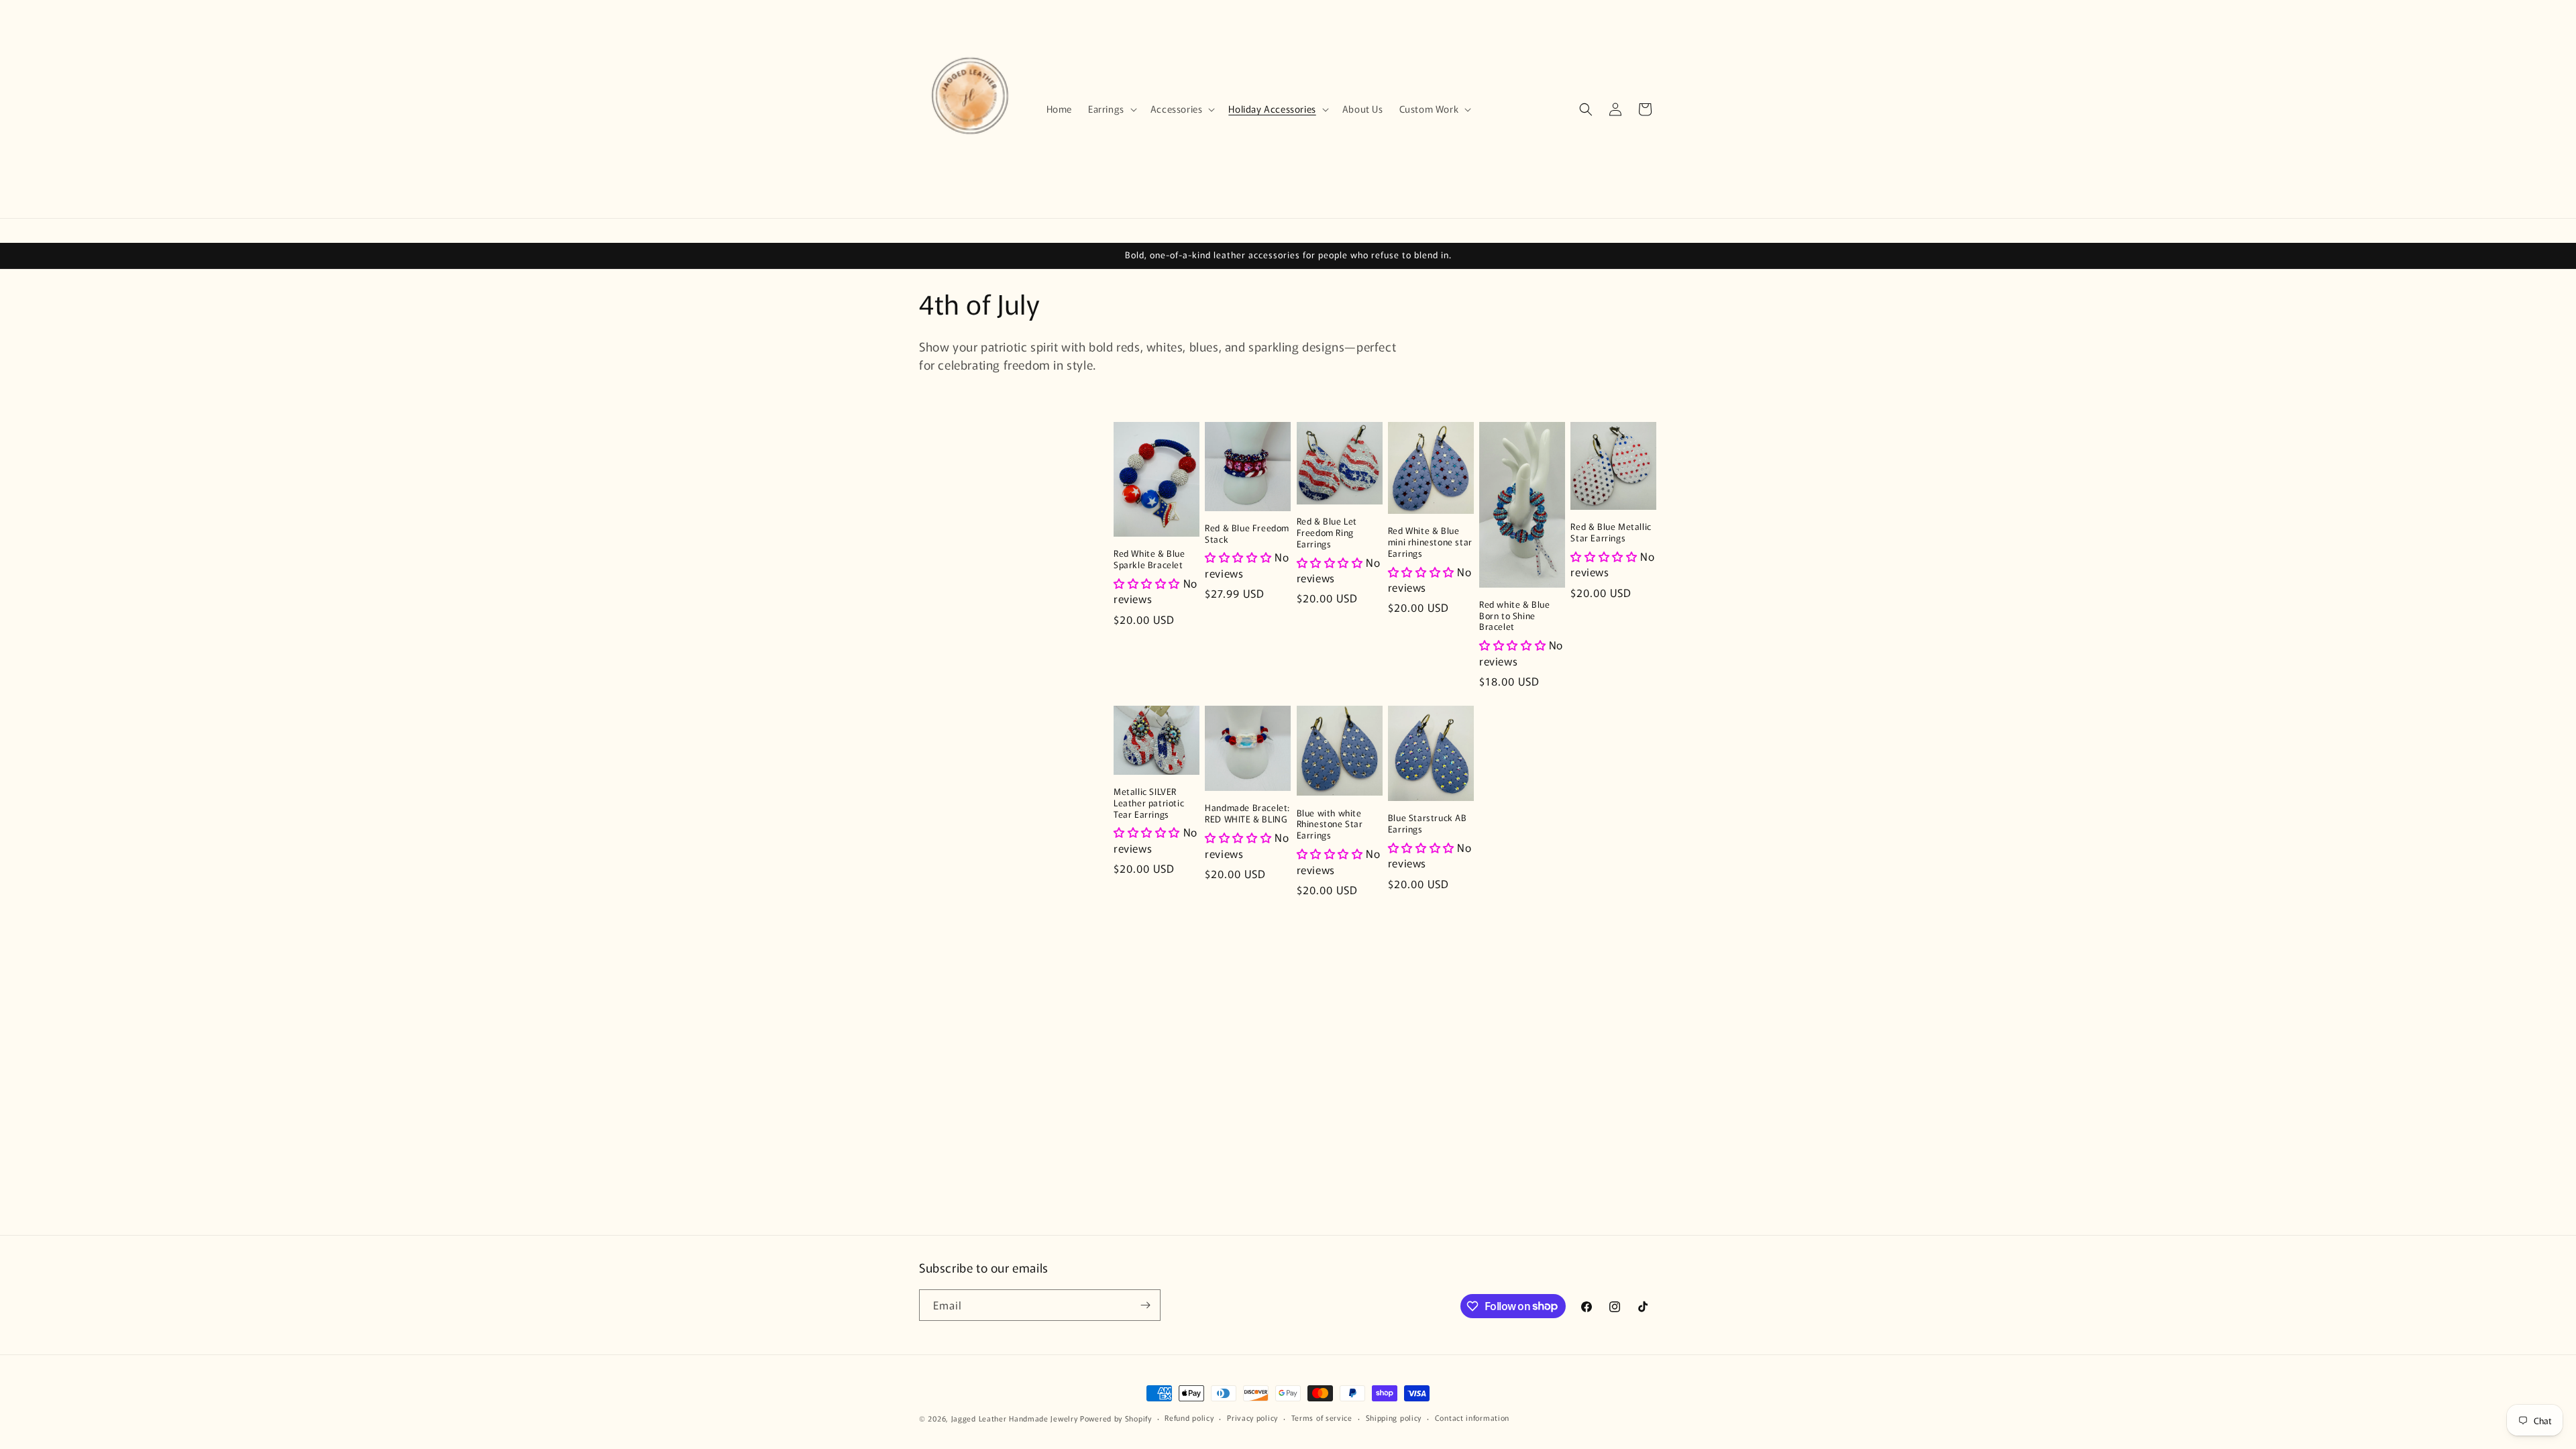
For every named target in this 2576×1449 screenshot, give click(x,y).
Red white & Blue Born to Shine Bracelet (1515, 616)
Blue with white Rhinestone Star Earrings (1330, 825)
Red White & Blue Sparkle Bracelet (1149, 559)
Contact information (1472, 1417)
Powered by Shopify (1116, 1418)
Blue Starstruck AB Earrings (1428, 824)
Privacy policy (1252, 1417)
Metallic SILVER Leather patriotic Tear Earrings (1149, 803)
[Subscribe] (1145, 1305)
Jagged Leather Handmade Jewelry (1015, 1418)
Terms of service (1322, 1417)
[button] (1111, 109)
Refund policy (1189, 1417)
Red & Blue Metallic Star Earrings (1611, 533)
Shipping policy (1394, 1417)
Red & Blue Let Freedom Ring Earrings (1327, 533)
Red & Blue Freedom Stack (1247, 534)
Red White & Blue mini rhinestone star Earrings (1430, 542)
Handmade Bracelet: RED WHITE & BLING (1247, 814)
